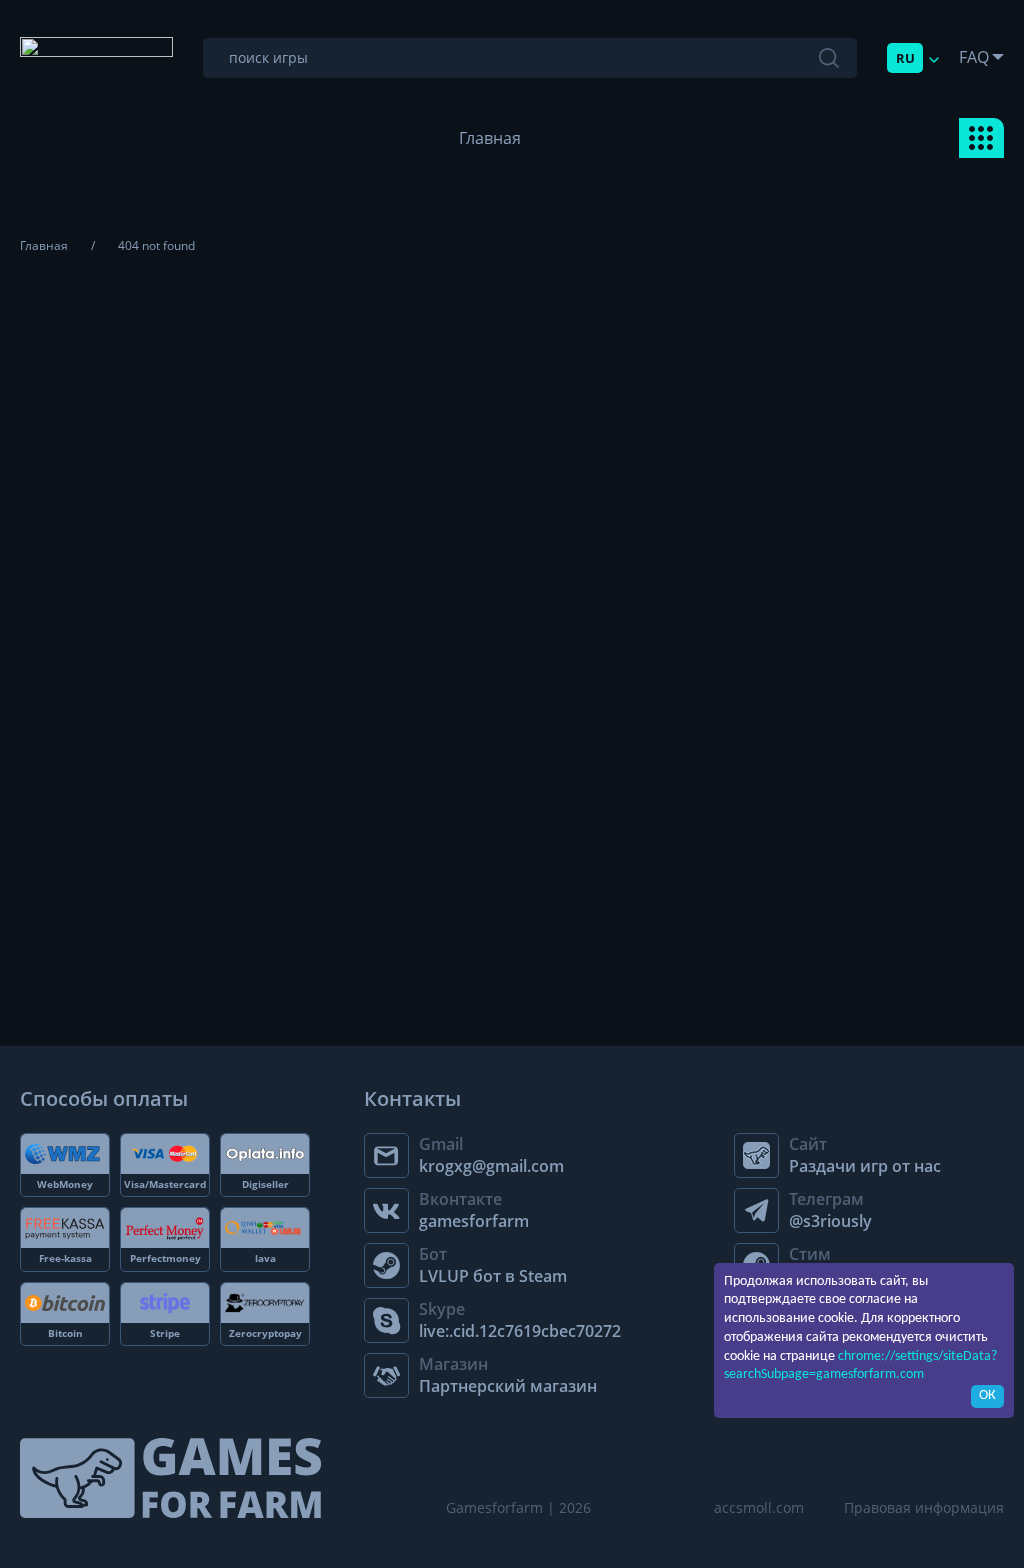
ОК (987, 1395)
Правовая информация (924, 1507)
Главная (490, 138)
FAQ (974, 57)
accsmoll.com (759, 1507)
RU (905, 58)
